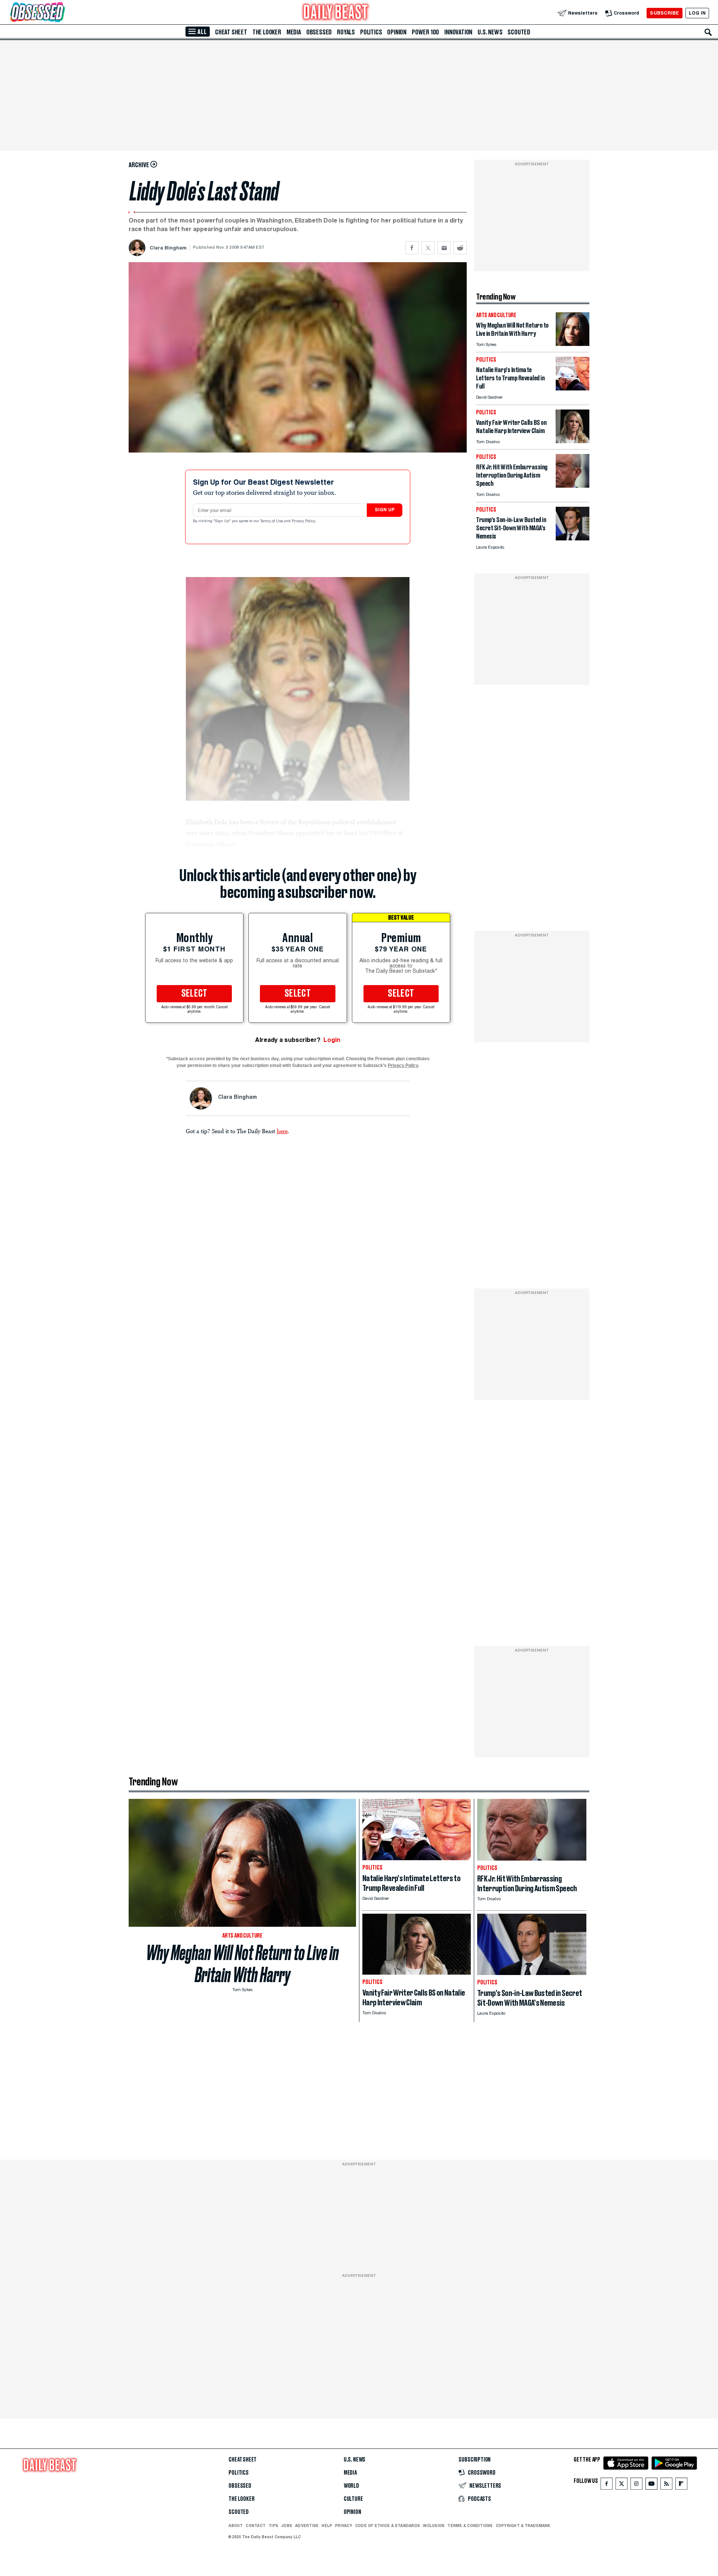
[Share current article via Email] (444, 248)
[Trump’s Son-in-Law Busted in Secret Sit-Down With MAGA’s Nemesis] (573, 538)
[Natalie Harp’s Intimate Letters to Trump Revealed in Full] (573, 388)
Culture (353, 2499)
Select (194, 994)
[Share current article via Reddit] (460, 248)
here (282, 1131)
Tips (273, 2526)
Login (332, 1040)
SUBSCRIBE (664, 13)
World (351, 2486)
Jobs (287, 2526)
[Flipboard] (681, 2485)
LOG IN (697, 13)
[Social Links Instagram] (636, 2485)
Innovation (458, 32)
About (236, 2526)
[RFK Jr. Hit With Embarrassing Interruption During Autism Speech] (573, 486)
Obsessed (319, 32)
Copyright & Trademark (523, 2526)
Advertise (307, 2526)
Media (294, 32)
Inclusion (434, 2526)
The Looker (267, 32)
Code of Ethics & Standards (388, 2526)
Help (327, 2526)
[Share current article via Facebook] (412, 248)
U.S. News (490, 32)
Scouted (519, 32)
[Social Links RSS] (666, 2485)
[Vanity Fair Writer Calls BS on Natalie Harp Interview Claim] (573, 441)
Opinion (397, 32)
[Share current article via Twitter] (428, 248)
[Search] (708, 32)
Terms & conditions (470, 2526)
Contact (256, 2526)
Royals (346, 32)
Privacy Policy (304, 521)
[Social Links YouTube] (651, 2485)
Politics (371, 32)
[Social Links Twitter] (622, 2485)
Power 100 (425, 32)
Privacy (344, 2526)
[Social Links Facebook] (607, 2485)
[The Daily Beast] (336, 13)
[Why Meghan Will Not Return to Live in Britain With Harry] (573, 344)
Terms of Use (272, 521)
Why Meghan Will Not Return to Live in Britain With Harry (243, 1964)
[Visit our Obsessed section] (61, 13)
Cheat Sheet (231, 32)
